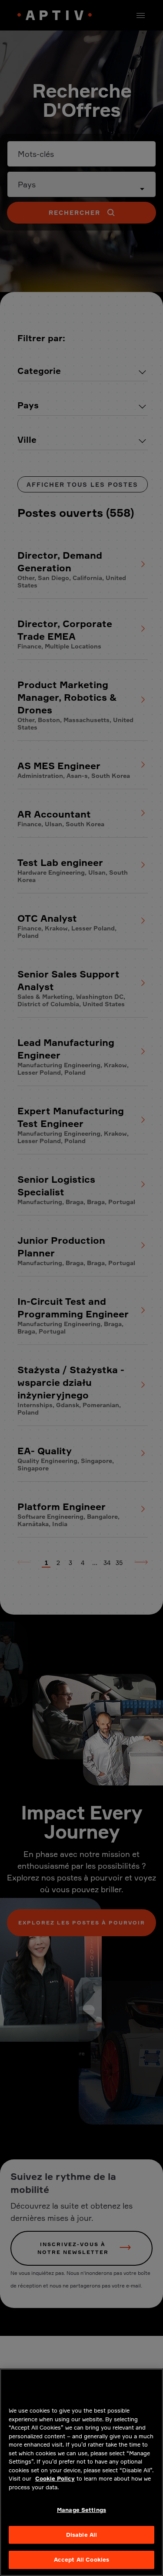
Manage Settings (81, 2510)
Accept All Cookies (81, 2559)
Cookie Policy (55, 2478)
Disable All (81, 2535)
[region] (81, 2472)
